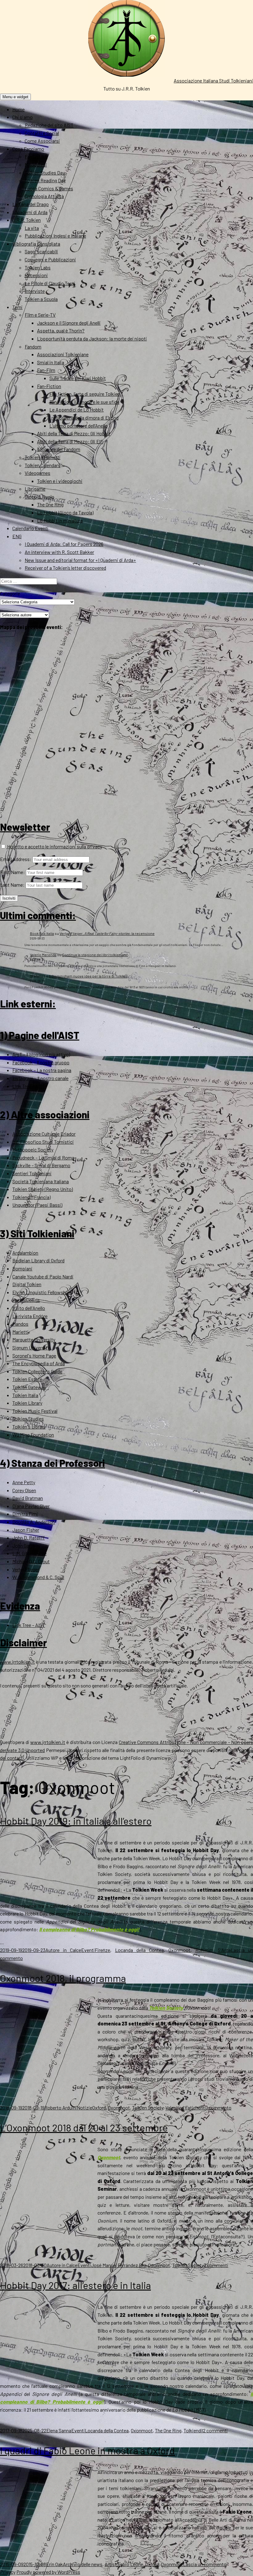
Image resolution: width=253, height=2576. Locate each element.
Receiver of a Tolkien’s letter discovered (65, 568)
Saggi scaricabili (41, 251)
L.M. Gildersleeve (29, 1553)
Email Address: (16, 859)
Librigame (35, 489)
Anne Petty (24, 1482)
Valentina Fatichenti (186, 2107)
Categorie (10, 593)
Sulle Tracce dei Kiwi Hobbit (78, 378)
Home (19, 109)
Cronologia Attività (44, 196)
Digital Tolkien (27, 1284)
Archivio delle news (83, 2564)
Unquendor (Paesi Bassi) (37, 1205)
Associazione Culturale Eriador (44, 1134)
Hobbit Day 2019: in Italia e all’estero (76, 1821)
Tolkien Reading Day (45, 180)
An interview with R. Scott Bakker (59, 552)
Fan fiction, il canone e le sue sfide (84, 402)
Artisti (111, 2564)
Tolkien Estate (27, 1379)
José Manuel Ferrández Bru (118, 2265)
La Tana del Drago (31, 204)
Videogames (37, 473)
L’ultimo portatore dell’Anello (79, 426)
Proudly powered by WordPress (48, 2572)
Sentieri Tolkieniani (32, 1173)
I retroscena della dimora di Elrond (84, 418)
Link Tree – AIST (29, 1086)
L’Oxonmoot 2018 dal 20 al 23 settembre (84, 2127)
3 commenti (216, 2265)
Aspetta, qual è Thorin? (61, 330)
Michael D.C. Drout (31, 1561)
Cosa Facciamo (28, 149)
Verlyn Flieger (26, 1569)
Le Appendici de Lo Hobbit (77, 410)
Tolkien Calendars (43, 465)
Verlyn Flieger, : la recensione (107, 933)
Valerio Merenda (43, 955)
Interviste (35, 291)
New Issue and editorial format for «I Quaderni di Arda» (80, 560)
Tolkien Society (166, 2008)
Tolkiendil (193, 2430)
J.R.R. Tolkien (27, 220)
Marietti (20, 1332)
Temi (17, 307)
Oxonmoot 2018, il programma (63, 1978)
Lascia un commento (205, 2564)
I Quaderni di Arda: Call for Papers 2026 (64, 544)
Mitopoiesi (36, 165)
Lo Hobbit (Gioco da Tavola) (65, 512)
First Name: (12, 872)
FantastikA (36, 156)
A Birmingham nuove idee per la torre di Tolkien (88, 976)
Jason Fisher (26, 1530)
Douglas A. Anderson (34, 1522)
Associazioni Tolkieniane (63, 354)
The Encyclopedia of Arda (39, 1363)
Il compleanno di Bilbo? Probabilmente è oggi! (89, 1929)
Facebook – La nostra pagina (42, 1070)
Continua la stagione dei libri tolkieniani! (95, 955)
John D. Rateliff (29, 1537)
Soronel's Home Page (34, 1356)
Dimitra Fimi (25, 1514)
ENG (17, 536)
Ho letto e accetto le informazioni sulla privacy (54, 846)
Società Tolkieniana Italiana (41, 1181)
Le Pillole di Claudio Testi (50, 283)
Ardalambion (25, 1253)
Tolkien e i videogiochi (60, 481)
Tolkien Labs (38, 267)
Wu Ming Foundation (33, 1435)
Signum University (31, 1347)
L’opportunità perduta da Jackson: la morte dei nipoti (92, 338)
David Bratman (28, 1498)
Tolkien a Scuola (41, 299)
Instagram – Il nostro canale (40, 1078)
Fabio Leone (131, 2564)
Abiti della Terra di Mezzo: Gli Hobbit (74, 433)
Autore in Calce (63, 1950)
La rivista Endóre (30, 1316)
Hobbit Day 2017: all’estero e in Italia (75, 2285)
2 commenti (215, 2430)
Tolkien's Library (29, 1427)
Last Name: (12, 885)
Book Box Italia (42, 933)
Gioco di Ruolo (39, 497)
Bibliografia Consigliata (36, 244)
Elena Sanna (59, 2430)
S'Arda (224, 1950)
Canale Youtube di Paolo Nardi (43, 1276)
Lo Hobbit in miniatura (60, 520)
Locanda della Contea (139, 1950)
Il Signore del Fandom (59, 449)
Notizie (85, 2107)
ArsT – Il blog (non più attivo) (41, 1054)
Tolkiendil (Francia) (31, 1197)
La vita (32, 228)
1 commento (219, 2107)
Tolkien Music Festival (35, 1411)
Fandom (33, 346)
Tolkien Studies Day (45, 173)
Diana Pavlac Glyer (31, 1506)
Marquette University (34, 1339)
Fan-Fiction (49, 386)
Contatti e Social (42, 133)
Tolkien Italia (25, 1395)
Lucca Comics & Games (49, 188)
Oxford (99, 2107)
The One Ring (50, 504)
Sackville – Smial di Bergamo (41, 1165)
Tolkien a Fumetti (43, 457)
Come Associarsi (42, 141)
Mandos (20, 1324)
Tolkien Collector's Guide (37, 1371)
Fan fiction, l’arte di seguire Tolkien (85, 394)
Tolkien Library (27, 1403)
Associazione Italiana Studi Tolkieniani (213, 80)
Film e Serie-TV (40, 315)
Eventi (88, 1950)
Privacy (8, 2572)
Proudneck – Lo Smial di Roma (43, 1157)
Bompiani (22, 1268)
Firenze (102, 1950)
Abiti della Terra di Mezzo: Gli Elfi (70, 441)
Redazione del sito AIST (49, 125)
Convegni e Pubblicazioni (50, 259)
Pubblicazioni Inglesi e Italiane (55, 236)
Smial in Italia (51, 362)
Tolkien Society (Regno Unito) (43, 1189)
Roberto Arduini (61, 2107)
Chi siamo (23, 117)
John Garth (24, 1546)
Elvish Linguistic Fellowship (41, 1292)
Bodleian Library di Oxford (38, 1260)
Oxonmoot (179, 1950)
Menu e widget (15, 97)
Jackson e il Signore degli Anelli (69, 323)
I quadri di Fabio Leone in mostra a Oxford (87, 2450)
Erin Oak (54, 2564)
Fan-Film (46, 370)
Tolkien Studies (28, 1419)
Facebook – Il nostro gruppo (41, 1062)
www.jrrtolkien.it (17, 1662)
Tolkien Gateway (29, 1387)
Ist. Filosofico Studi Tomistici (43, 1142)
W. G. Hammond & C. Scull (38, 1577)
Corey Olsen (24, 1490)
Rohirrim (204, 1950)
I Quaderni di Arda (30, 212)
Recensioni (36, 275)
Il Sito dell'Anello (29, 1308)
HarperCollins (26, 1300)
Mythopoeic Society (33, 1149)
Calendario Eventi (30, 528)
